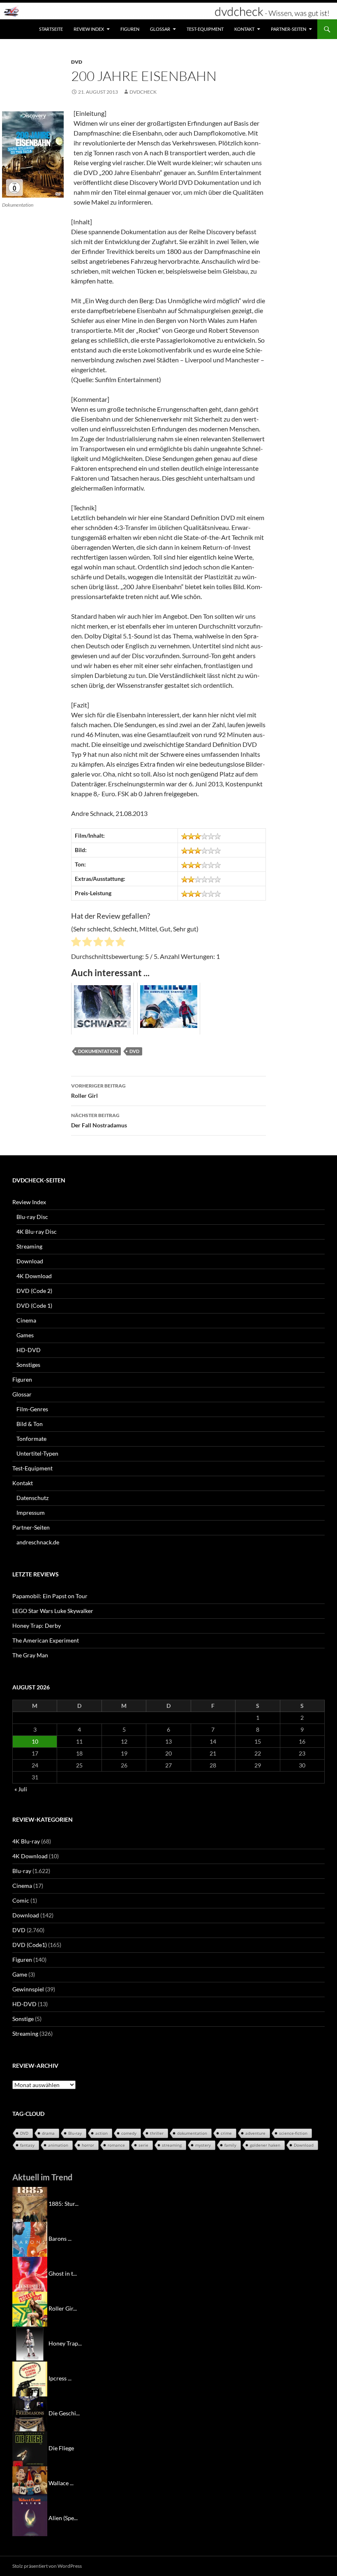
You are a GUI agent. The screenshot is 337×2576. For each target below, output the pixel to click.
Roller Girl (98, 1091)
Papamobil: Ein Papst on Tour (50, 1596)
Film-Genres (32, 1409)
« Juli (21, 1789)
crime (226, 2133)
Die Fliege (61, 2448)
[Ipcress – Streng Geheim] (30, 2378)
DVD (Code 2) (34, 1291)
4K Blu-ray (26, 1841)
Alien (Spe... (63, 2518)
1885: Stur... (63, 2204)
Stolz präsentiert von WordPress (47, 2566)
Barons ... (60, 2238)
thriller (157, 2133)
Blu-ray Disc (32, 1217)
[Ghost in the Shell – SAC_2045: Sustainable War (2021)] (30, 2273)
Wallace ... (61, 2483)
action (102, 2133)
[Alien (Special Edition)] (30, 2518)
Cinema (26, 1320)
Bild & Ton (30, 1424)
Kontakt (244, 29)
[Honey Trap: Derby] (30, 2343)
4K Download (34, 1276)
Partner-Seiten (289, 29)
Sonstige (23, 2019)
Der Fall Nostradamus (99, 1120)
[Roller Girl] (30, 2308)
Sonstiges (28, 1365)
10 (35, 1741)
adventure (255, 2133)
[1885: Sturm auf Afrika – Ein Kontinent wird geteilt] (30, 2204)
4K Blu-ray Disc (37, 1232)
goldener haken (265, 2145)
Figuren (130, 29)
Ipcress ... (60, 2378)
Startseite (51, 29)
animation (58, 2145)
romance (116, 2145)
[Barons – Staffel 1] (30, 2238)
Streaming (29, 1246)
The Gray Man (30, 1655)
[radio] (76, 943)
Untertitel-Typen (37, 1453)
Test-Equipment (205, 29)
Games (25, 1335)
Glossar (160, 29)
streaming (172, 2145)
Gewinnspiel (28, 1989)
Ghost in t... (63, 2273)
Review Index (89, 29)
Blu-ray (22, 1871)
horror (88, 2145)
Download (30, 1261)
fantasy (27, 2145)
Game (20, 1974)
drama (48, 2133)
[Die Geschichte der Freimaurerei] (30, 2413)
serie (143, 2145)
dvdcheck (143, 92)
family (230, 2145)
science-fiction (293, 2133)
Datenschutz (32, 1498)
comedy (129, 2133)
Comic (21, 1900)
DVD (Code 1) (34, 1305)
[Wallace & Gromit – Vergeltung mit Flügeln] (30, 2483)
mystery (203, 2145)
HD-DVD (29, 1350)
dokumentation (98, 1051)
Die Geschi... (64, 2413)
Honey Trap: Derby (37, 1626)
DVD (77, 62)
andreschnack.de (38, 1542)
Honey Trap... (65, 2343)
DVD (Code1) (30, 1945)
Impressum (31, 1513)
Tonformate (31, 1439)
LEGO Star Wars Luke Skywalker (53, 1611)
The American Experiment (46, 1640)
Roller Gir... (63, 2308)
